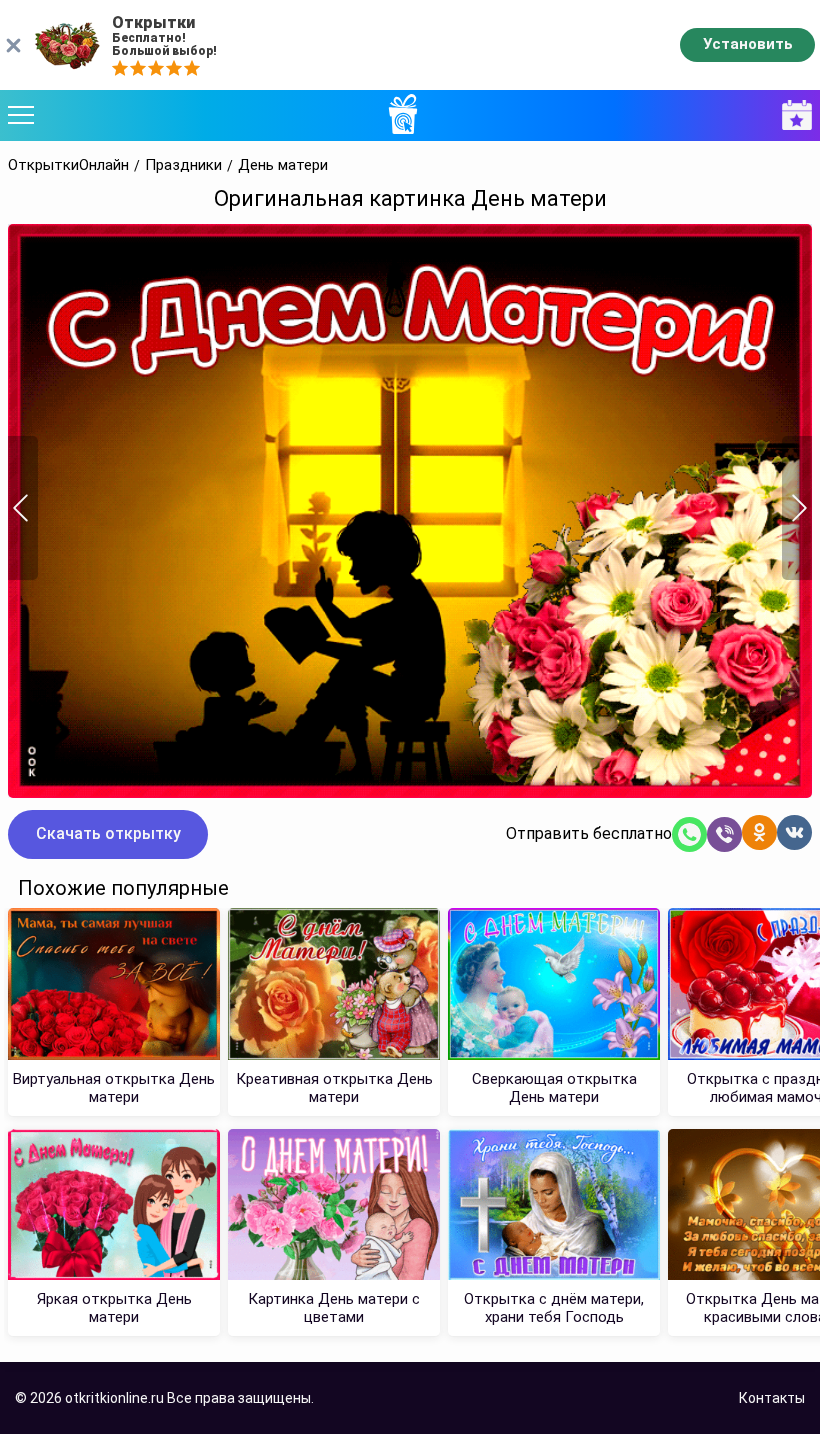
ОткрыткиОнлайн (68, 165)
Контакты (772, 1398)
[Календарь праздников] (792, 115)
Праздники (183, 165)
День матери (283, 165)
